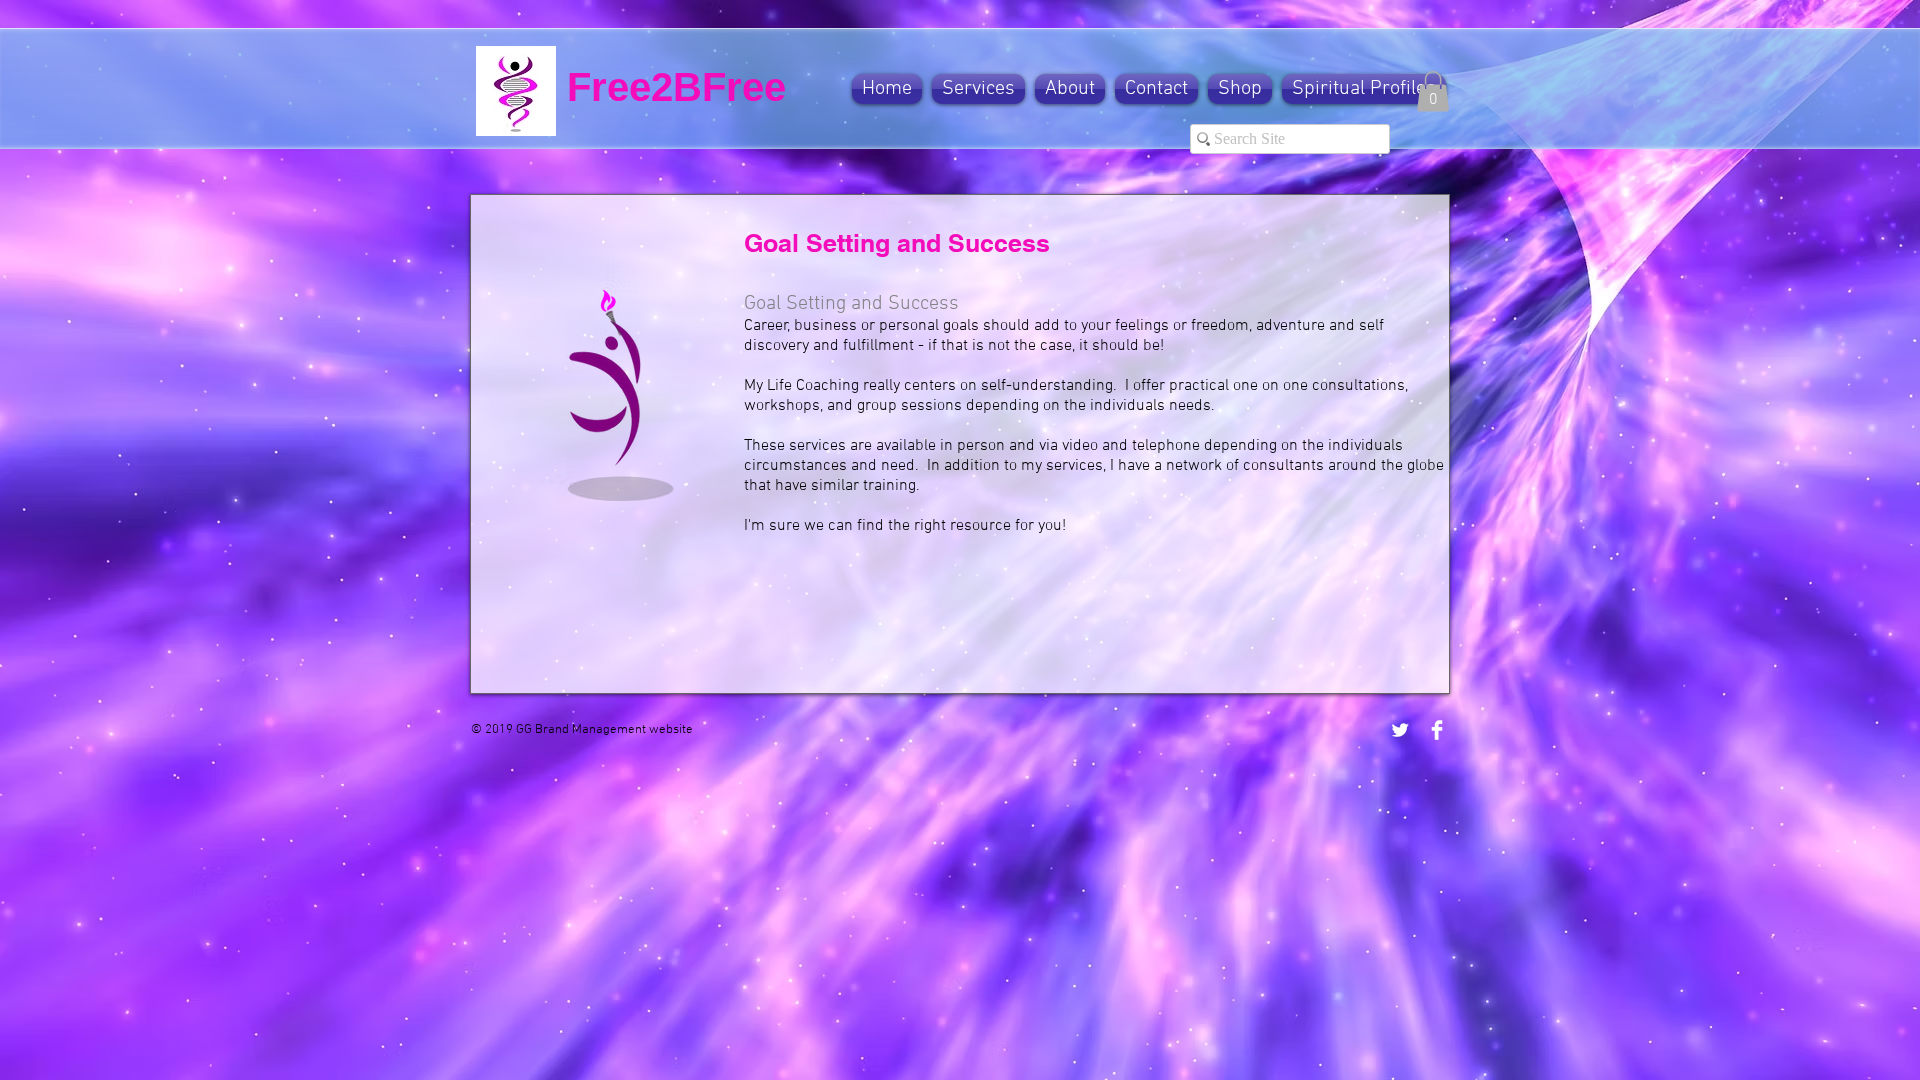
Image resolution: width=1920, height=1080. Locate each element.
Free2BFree (676, 87)
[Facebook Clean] (1437, 730)
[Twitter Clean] (1400, 730)
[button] (978, 89)
